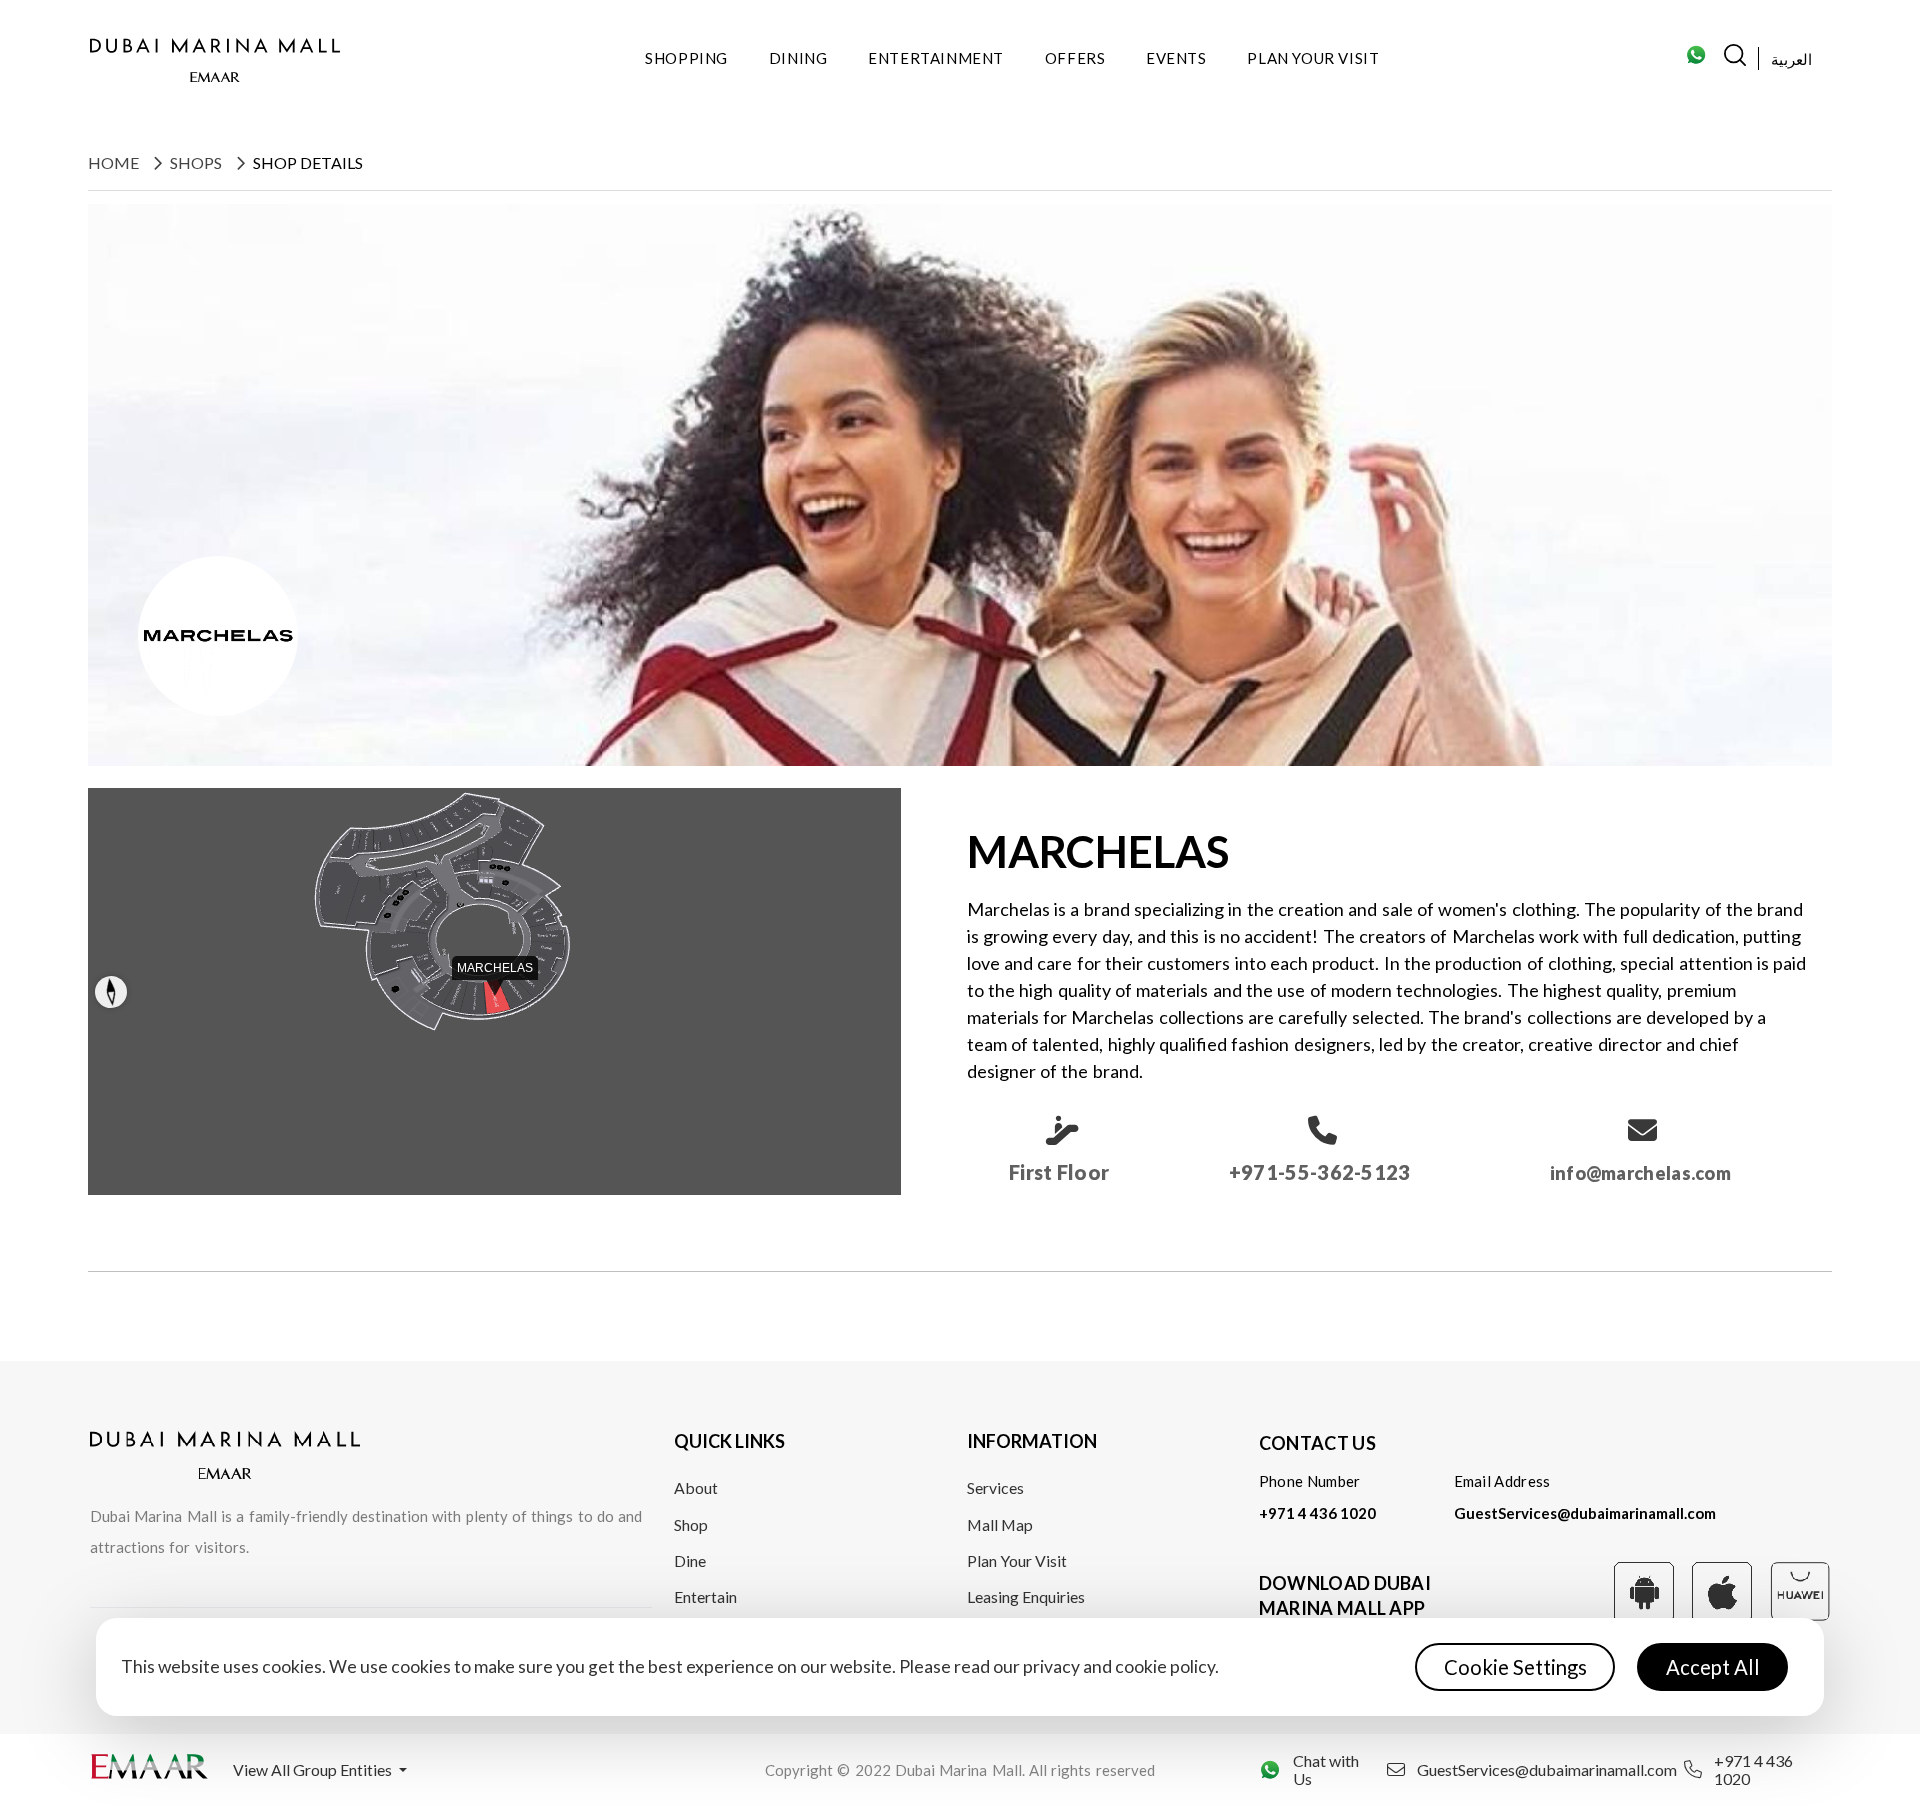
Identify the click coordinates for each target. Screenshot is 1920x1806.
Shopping (686, 58)
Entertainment (936, 58)
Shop (691, 1524)
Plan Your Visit (1313, 58)
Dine (690, 1560)
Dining (798, 58)
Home (113, 162)
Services (995, 1487)
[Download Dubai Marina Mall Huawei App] (1800, 1588)
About (696, 1487)
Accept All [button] (1713, 1667)
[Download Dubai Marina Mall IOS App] (1722, 1589)
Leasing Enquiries (1026, 1596)
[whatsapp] (1696, 60)
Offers (1075, 58)
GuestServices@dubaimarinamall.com (1585, 1513)
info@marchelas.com (1640, 1173)
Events (1176, 58)
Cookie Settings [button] (1515, 1667)
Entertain (705, 1596)
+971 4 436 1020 (1317, 1513)
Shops (196, 162)
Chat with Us (1326, 1770)
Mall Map (1000, 1524)
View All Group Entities (314, 1769)
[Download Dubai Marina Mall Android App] (1644, 1589)
